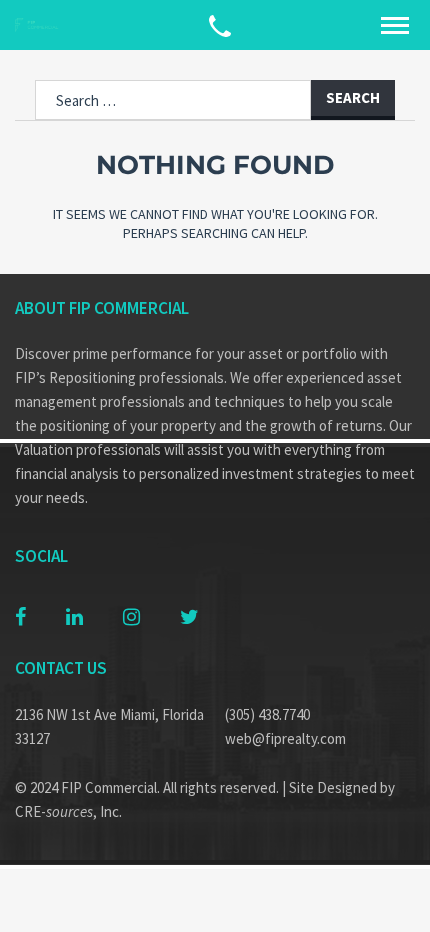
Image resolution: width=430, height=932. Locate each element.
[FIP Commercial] (40, 25)
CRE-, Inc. (68, 811)
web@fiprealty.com (285, 738)
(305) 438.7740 (267, 714)
